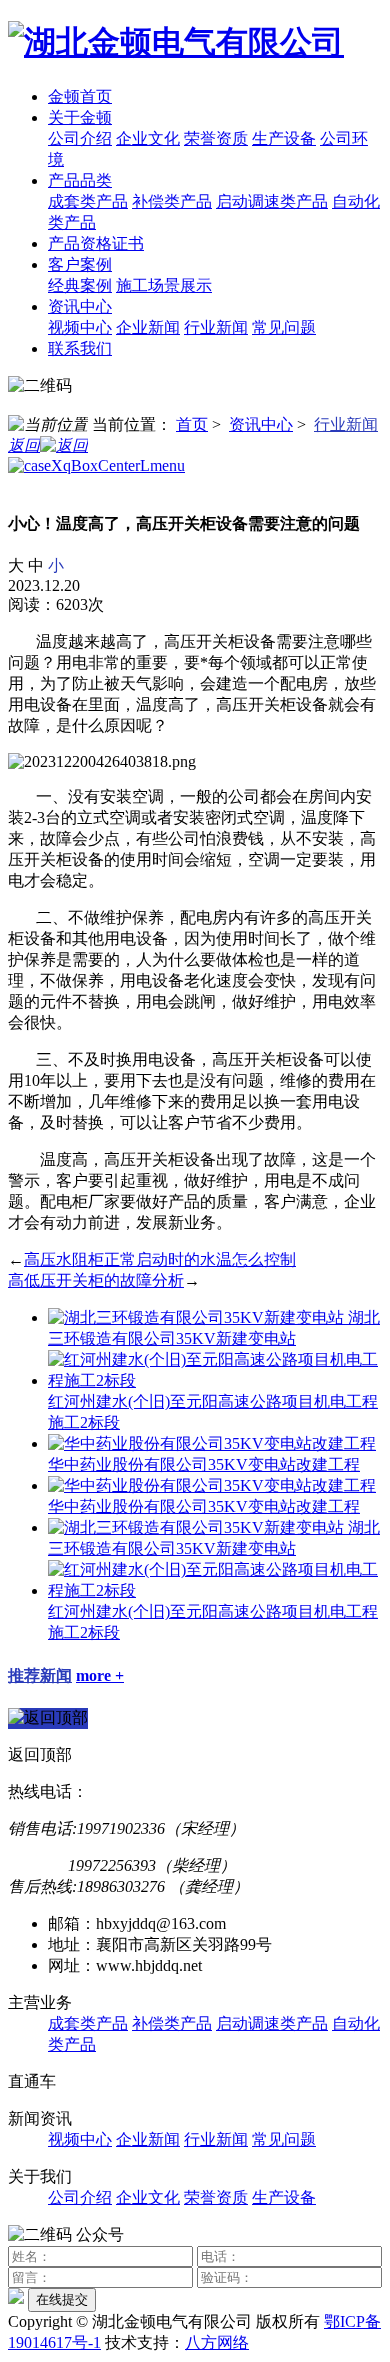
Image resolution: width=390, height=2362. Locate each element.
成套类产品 (88, 201)
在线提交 (62, 2299)
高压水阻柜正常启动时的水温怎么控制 (160, 1259)
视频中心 (80, 327)
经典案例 (80, 285)
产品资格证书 (96, 243)
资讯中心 (80, 306)
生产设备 (284, 138)
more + (100, 1675)
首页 (192, 424)
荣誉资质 (216, 138)
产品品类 (80, 180)
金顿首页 (80, 96)
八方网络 (217, 2342)
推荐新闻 (40, 1675)
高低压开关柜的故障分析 (96, 1280)
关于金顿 (80, 117)
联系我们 (80, 348)
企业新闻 (148, 327)
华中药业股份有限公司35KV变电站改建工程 (204, 1464)
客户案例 (80, 264)
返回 (24, 445)
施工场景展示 (164, 285)
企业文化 (148, 138)
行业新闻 (216, 327)
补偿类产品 (172, 201)
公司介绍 (80, 138)
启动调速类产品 (272, 201)
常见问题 (284, 327)
